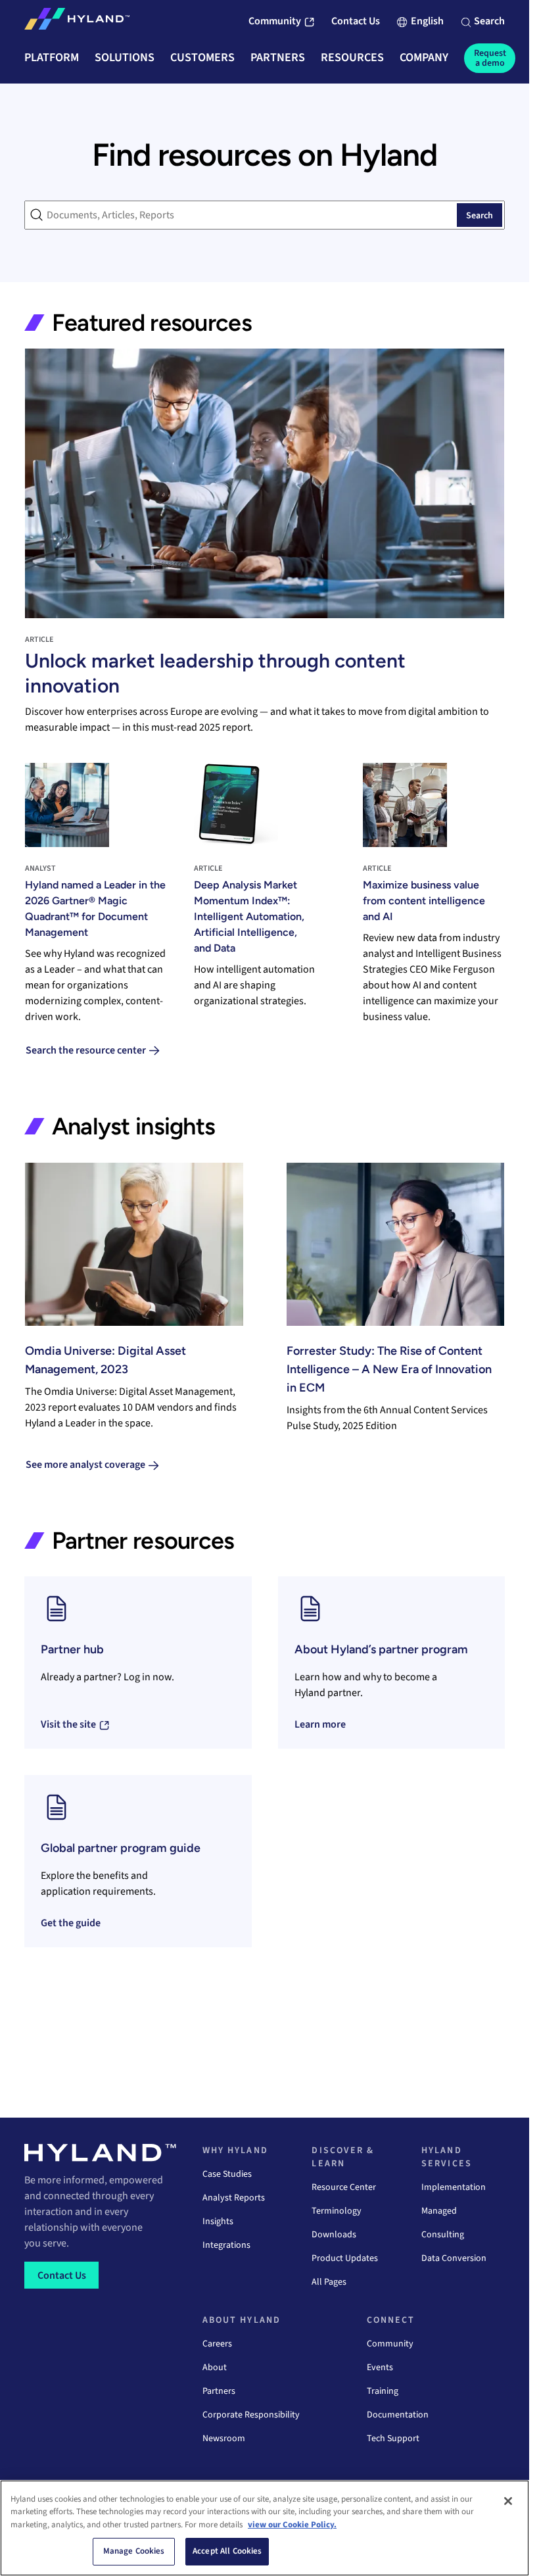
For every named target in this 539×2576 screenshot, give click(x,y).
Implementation (454, 2187)
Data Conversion (454, 2258)
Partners (219, 2391)
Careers (217, 2344)
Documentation (398, 2415)
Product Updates (345, 2258)
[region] (265, 2528)
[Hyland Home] (77, 22)
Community (390, 2344)
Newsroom (224, 2439)
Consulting (443, 2235)
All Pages (329, 2282)
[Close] (508, 2501)
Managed (439, 2211)
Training (383, 2391)
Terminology (337, 2211)
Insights (218, 2222)
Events (380, 2368)
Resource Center (344, 2187)
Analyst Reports (234, 2198)
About (215, 2368)
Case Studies (227, 2174)
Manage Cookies (134, 2551)
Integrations (226, 2245)
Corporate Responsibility (251, 2415)
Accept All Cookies (227, 2551)
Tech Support (393, 2439)
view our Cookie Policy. (292, 2525)
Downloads (334, 2235)
